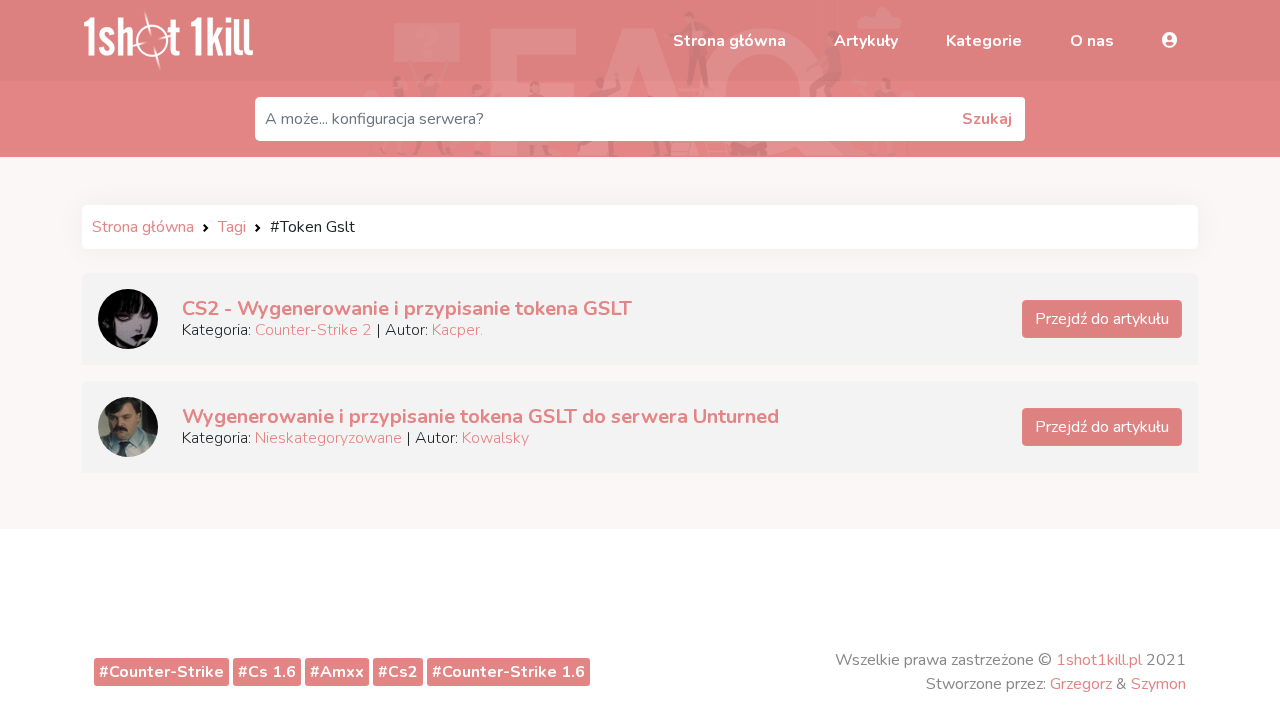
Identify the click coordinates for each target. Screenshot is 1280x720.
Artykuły (866, 41)
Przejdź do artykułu (1102, 319)
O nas (1092, 41)
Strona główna (729, 41)
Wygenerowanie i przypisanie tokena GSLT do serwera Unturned (480, 416)
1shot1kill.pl (1099, 660)
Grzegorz (1081, 684)
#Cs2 (398, 672)
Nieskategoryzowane (328, 438)
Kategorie (984, 41)
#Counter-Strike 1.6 (508, 672)
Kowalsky (495, 438)
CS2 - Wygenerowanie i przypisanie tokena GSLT (407, 308)
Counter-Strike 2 (313, 330)
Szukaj (987, 119)
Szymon (1158, 684)
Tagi (232, 227)
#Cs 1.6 (267, 672)
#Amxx (337, 672)
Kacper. (457, 330)
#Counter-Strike (161, 672)
